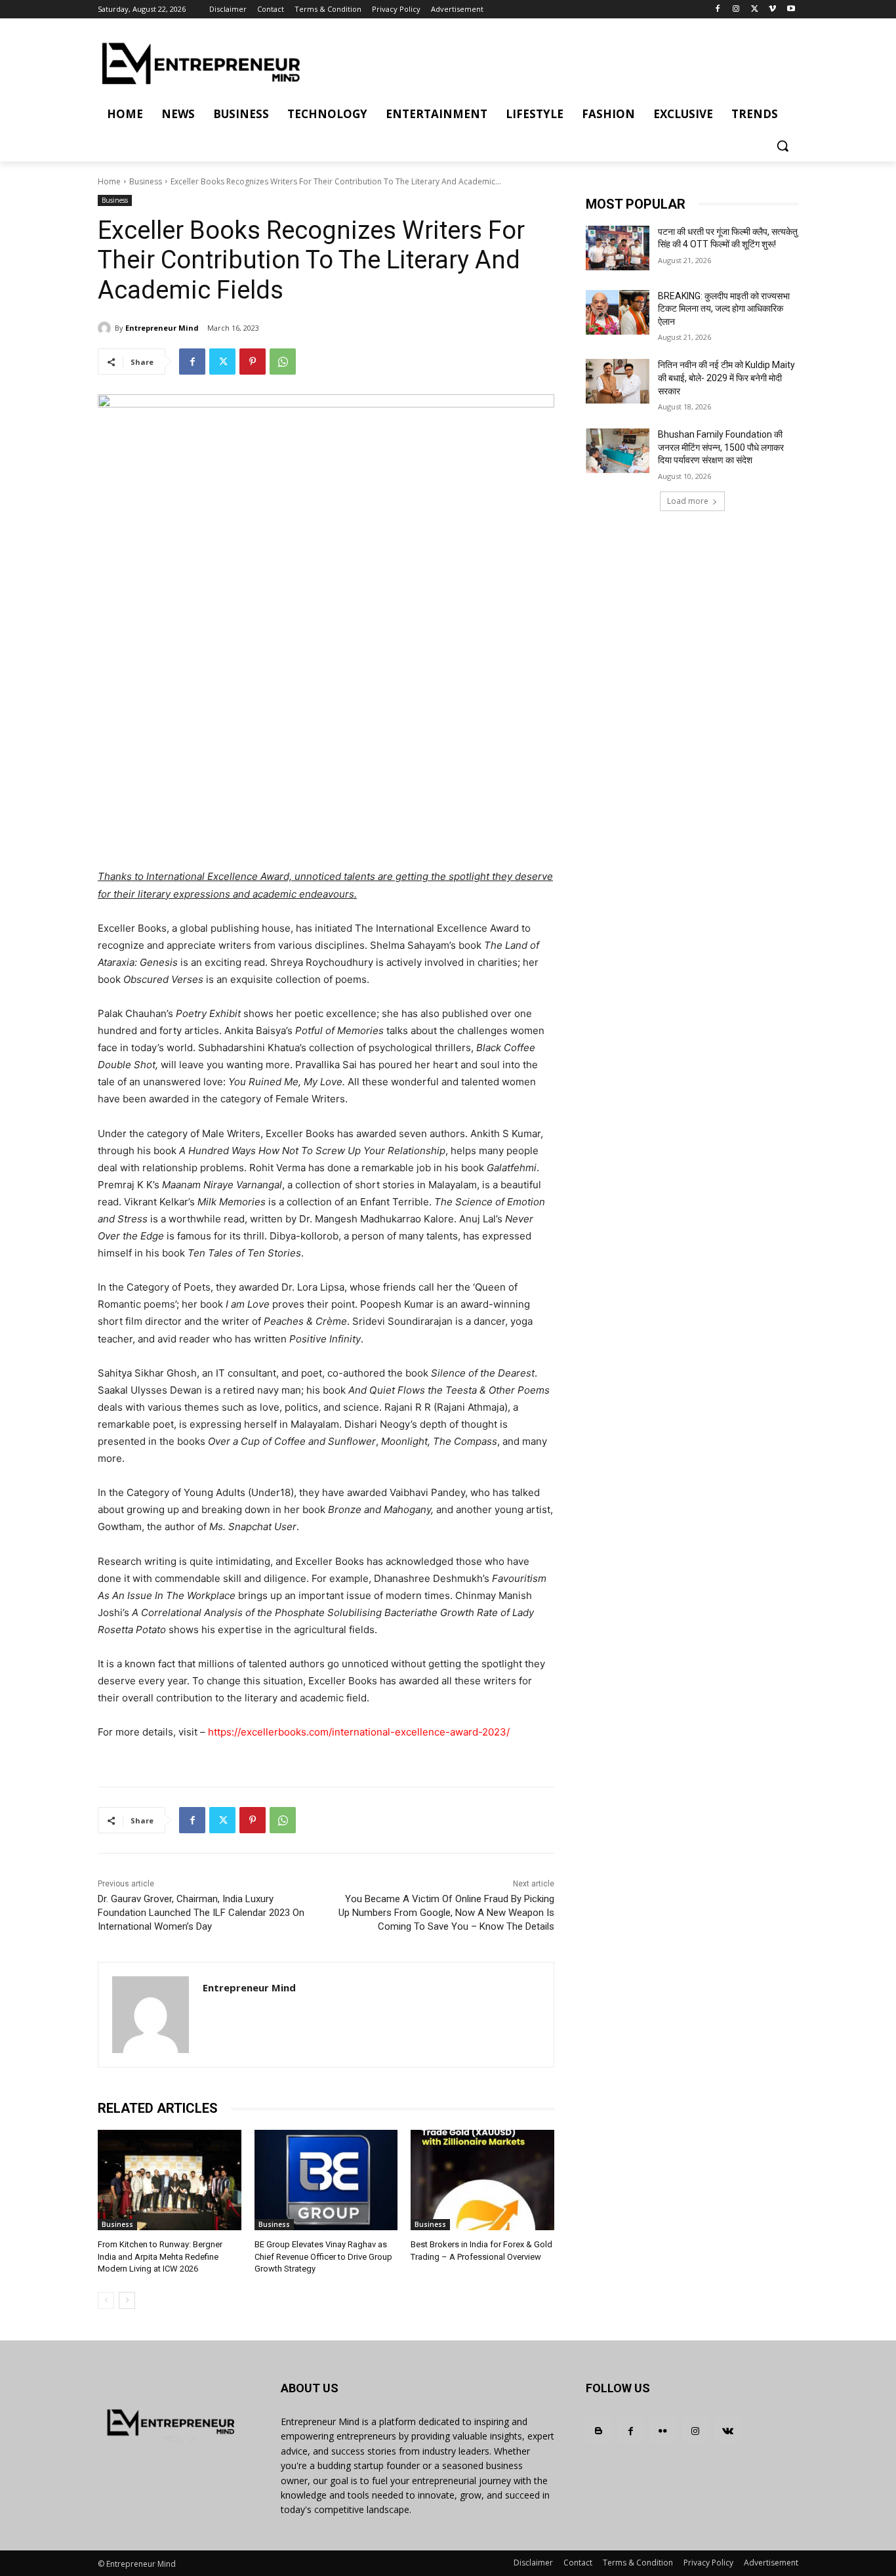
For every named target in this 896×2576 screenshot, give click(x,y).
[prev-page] (106, 2300)
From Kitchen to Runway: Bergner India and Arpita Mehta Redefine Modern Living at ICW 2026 (160, 2256)
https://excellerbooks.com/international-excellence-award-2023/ (359, 1732)
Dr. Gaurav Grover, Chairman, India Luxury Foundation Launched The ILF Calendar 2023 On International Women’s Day (201, 1913)
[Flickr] (663, 2431)
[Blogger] (599, 2431)
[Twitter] (755, 10)
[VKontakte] (728, 2431)
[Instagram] (736, 10)
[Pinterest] (253, 362)
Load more (688, 501)
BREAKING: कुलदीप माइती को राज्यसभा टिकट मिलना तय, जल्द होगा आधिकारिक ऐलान (724, 309)
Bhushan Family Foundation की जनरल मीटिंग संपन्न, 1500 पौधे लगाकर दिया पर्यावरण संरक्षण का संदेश (721, 447)
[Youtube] (791, 10)
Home (109, 181)
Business (146, 181)
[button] (783, 146)
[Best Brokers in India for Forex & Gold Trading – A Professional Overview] (482, 2180)
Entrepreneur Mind (162, 328)
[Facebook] (718, 10)
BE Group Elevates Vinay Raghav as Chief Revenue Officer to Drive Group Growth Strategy (323, 2256)
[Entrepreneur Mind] (106, 328)
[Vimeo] (772, 10)
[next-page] (127, 2300)
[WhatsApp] (283, 362)
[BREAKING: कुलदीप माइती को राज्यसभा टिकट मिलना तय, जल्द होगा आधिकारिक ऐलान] (618, 312)
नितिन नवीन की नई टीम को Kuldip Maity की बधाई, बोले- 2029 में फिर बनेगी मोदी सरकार (726, 378)
